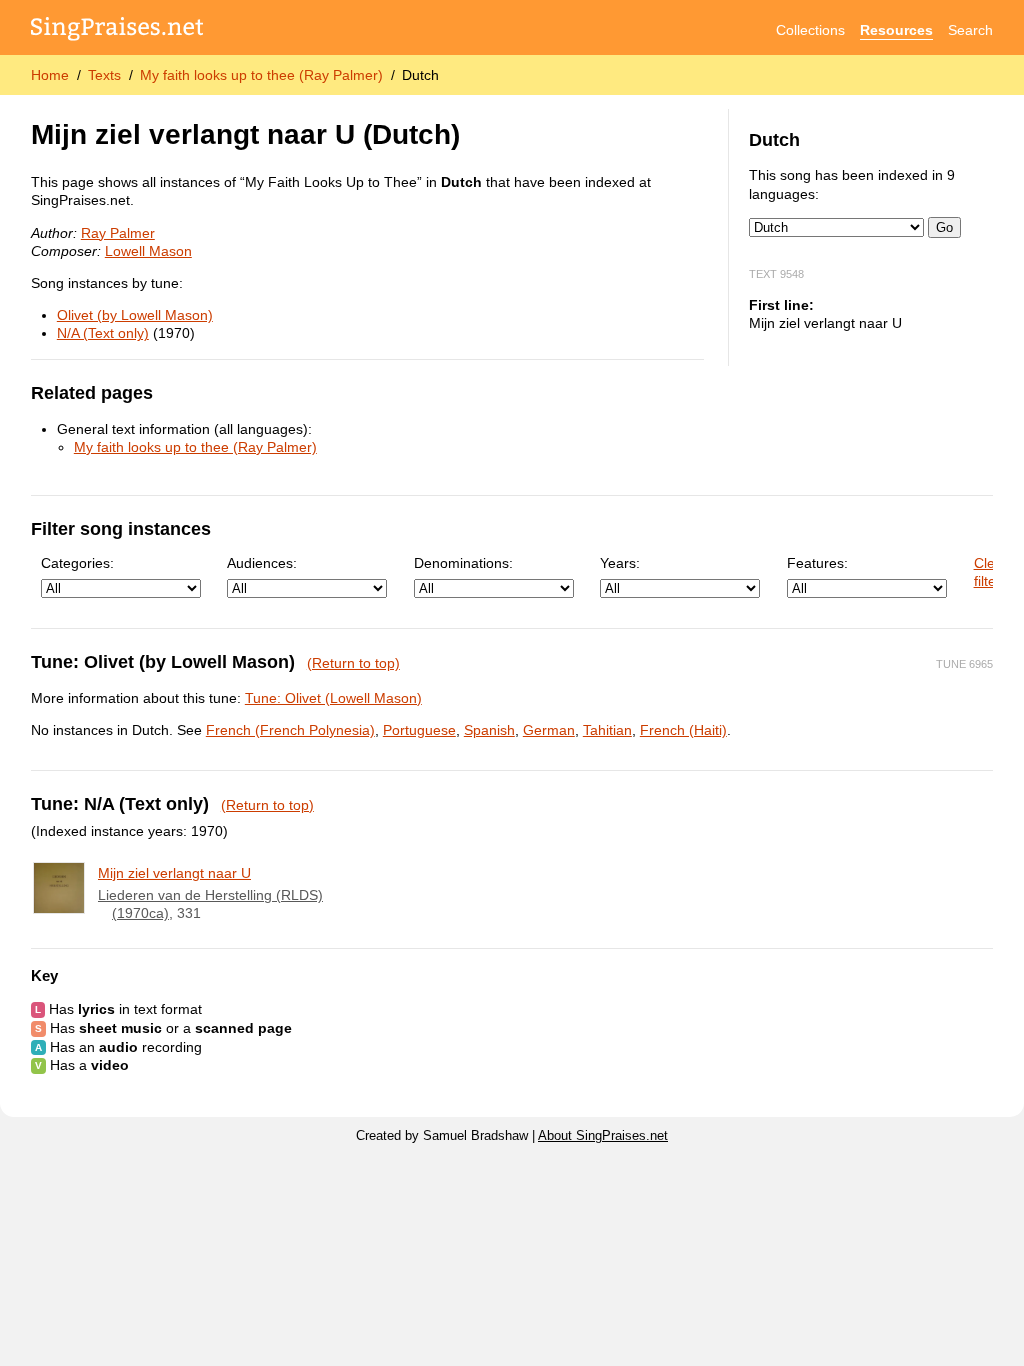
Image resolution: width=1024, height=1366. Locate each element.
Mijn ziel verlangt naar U (174, 873)
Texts (104, 75)
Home (50, 75)
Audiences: (262, 563)
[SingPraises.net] (117, 30)
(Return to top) (353, 663)
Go (944, 227)
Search (970, 30)
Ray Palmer (118, 233)
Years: (620, 563)
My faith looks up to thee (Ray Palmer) (261, 75)
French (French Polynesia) (290, 730)
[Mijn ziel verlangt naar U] (59, 888)
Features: (817, 563)
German (549, 730)
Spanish (489, 730)
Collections (810, 30)
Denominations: (463, 563)
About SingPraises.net (603, 1136)
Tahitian (607, 730)
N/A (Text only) (103, 333)
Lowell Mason (148, 251)
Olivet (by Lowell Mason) (135, 315)
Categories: (77, 563)
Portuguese (419, 730)
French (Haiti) (683, 730)
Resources (896, 30)
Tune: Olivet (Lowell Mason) (333, 698)
